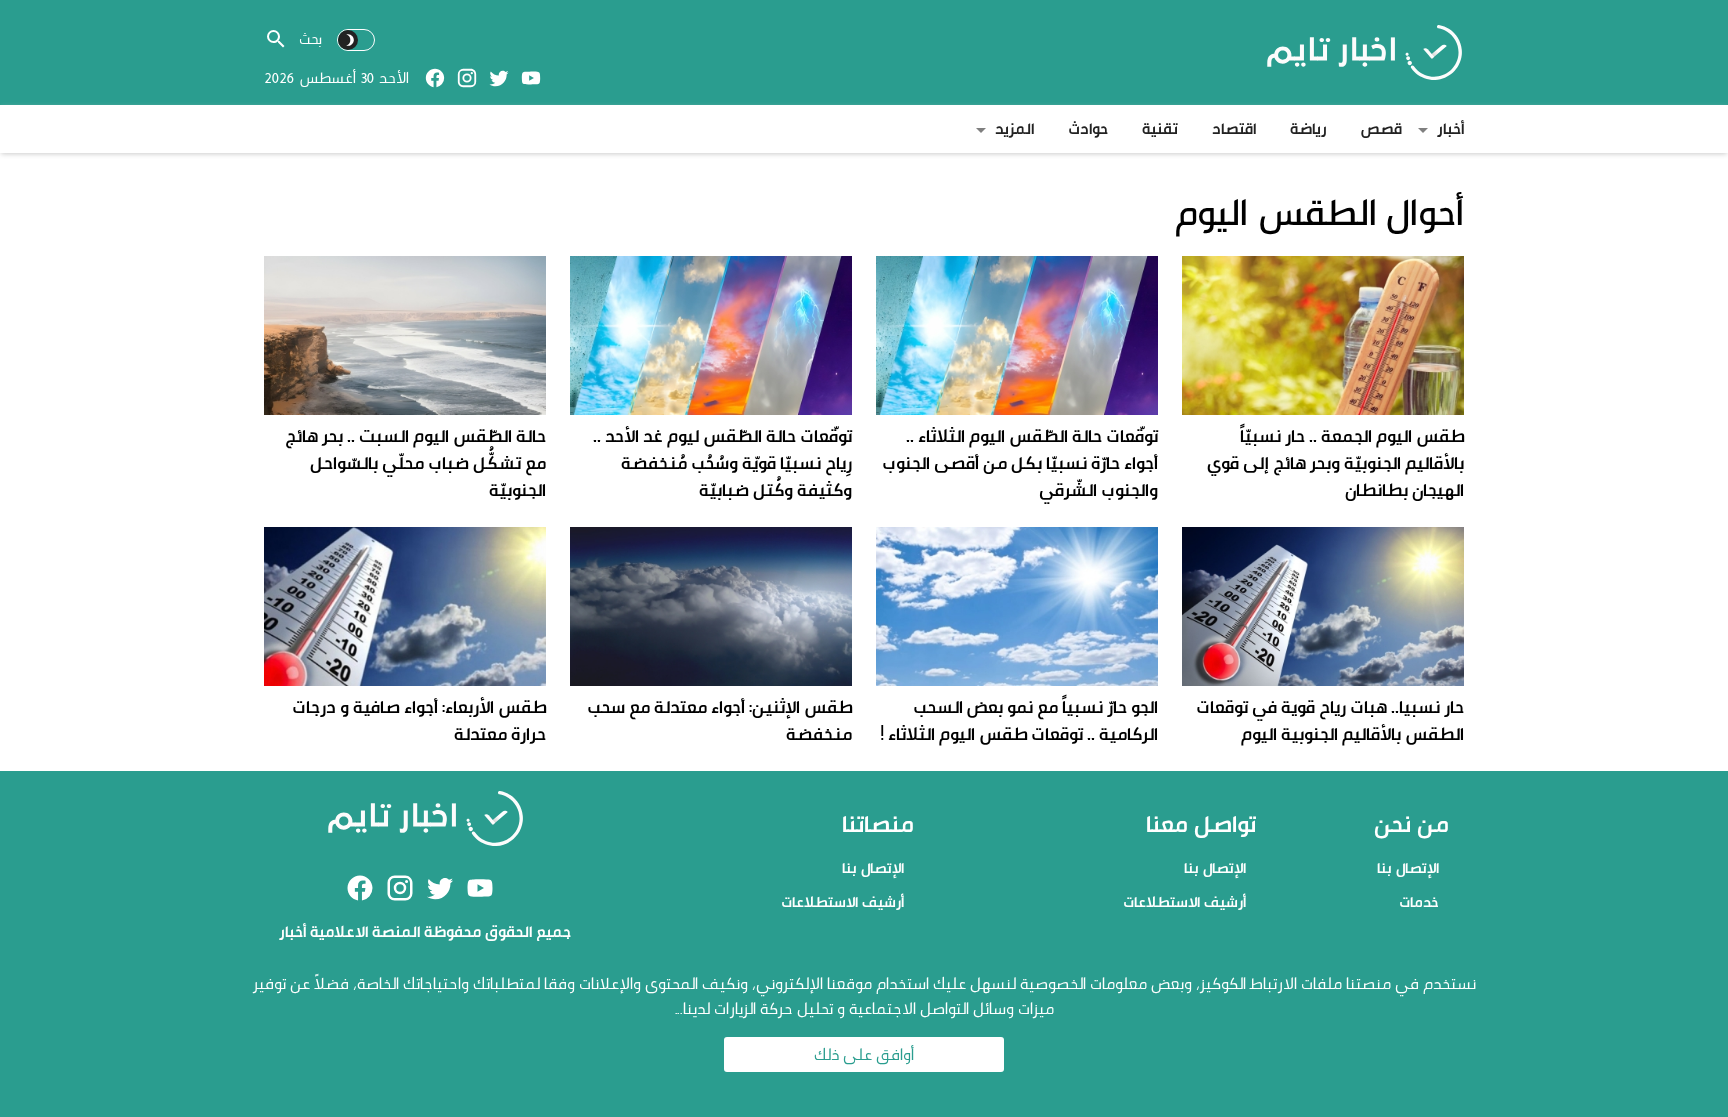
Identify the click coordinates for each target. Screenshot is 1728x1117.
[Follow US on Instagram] (467, 78)
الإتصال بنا (1408, 867)
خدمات (1419, 901)
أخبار (1450, 128)
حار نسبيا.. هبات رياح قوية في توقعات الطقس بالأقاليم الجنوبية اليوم (1330, 720)
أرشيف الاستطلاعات (1184, 901)
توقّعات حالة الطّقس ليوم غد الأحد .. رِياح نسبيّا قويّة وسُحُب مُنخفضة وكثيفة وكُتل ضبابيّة (722, 462)
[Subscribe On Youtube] (531, 78)
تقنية (1160, 128)
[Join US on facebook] (435, 78)
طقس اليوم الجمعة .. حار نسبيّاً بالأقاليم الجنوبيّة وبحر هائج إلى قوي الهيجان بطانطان (1335, 462)
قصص (1381, 128)
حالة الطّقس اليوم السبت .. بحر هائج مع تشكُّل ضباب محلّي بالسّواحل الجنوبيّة (415, 462)
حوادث (1088, 128)
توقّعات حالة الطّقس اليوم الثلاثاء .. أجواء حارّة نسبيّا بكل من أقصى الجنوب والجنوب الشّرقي (1020, 462)
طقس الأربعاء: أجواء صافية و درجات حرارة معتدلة (419, 720)
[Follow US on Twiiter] (499, 78)
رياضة (1308, 128)
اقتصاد (1234, 128)
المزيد (1014, 128)
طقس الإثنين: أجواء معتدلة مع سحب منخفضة (719, 720)
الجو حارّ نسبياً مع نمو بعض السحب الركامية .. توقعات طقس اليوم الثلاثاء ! (1019, 720)
